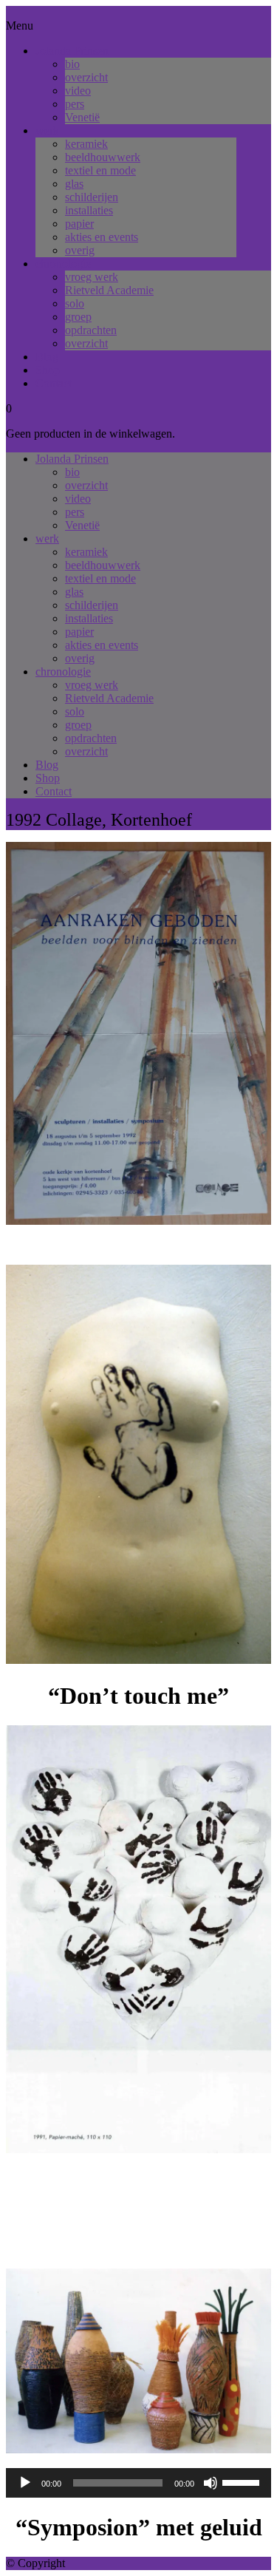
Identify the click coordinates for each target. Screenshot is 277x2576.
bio (72, 64)
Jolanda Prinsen (72, 51)
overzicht (86, 77)
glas (74, 184)
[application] (138, 2483)
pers (75, 104)
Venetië (82, 117)
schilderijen (92, 197)
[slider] (243, 2481)
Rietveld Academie (109, 290)
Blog (47, 357)
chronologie (63, 264)
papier (79, 224)
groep (78, 317)
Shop (48, 370)
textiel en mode (100, 170)
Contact (54, 383)
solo (75, 303)
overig (80, 250)
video (78, 91)
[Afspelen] (25, 2483)
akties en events (102, 237)
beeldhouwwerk (103, 157)
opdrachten (91, 330)
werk (47, 130)
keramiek (86, 144)
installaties (89, 210)
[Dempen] (211, 2483)
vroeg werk (92, 277)
